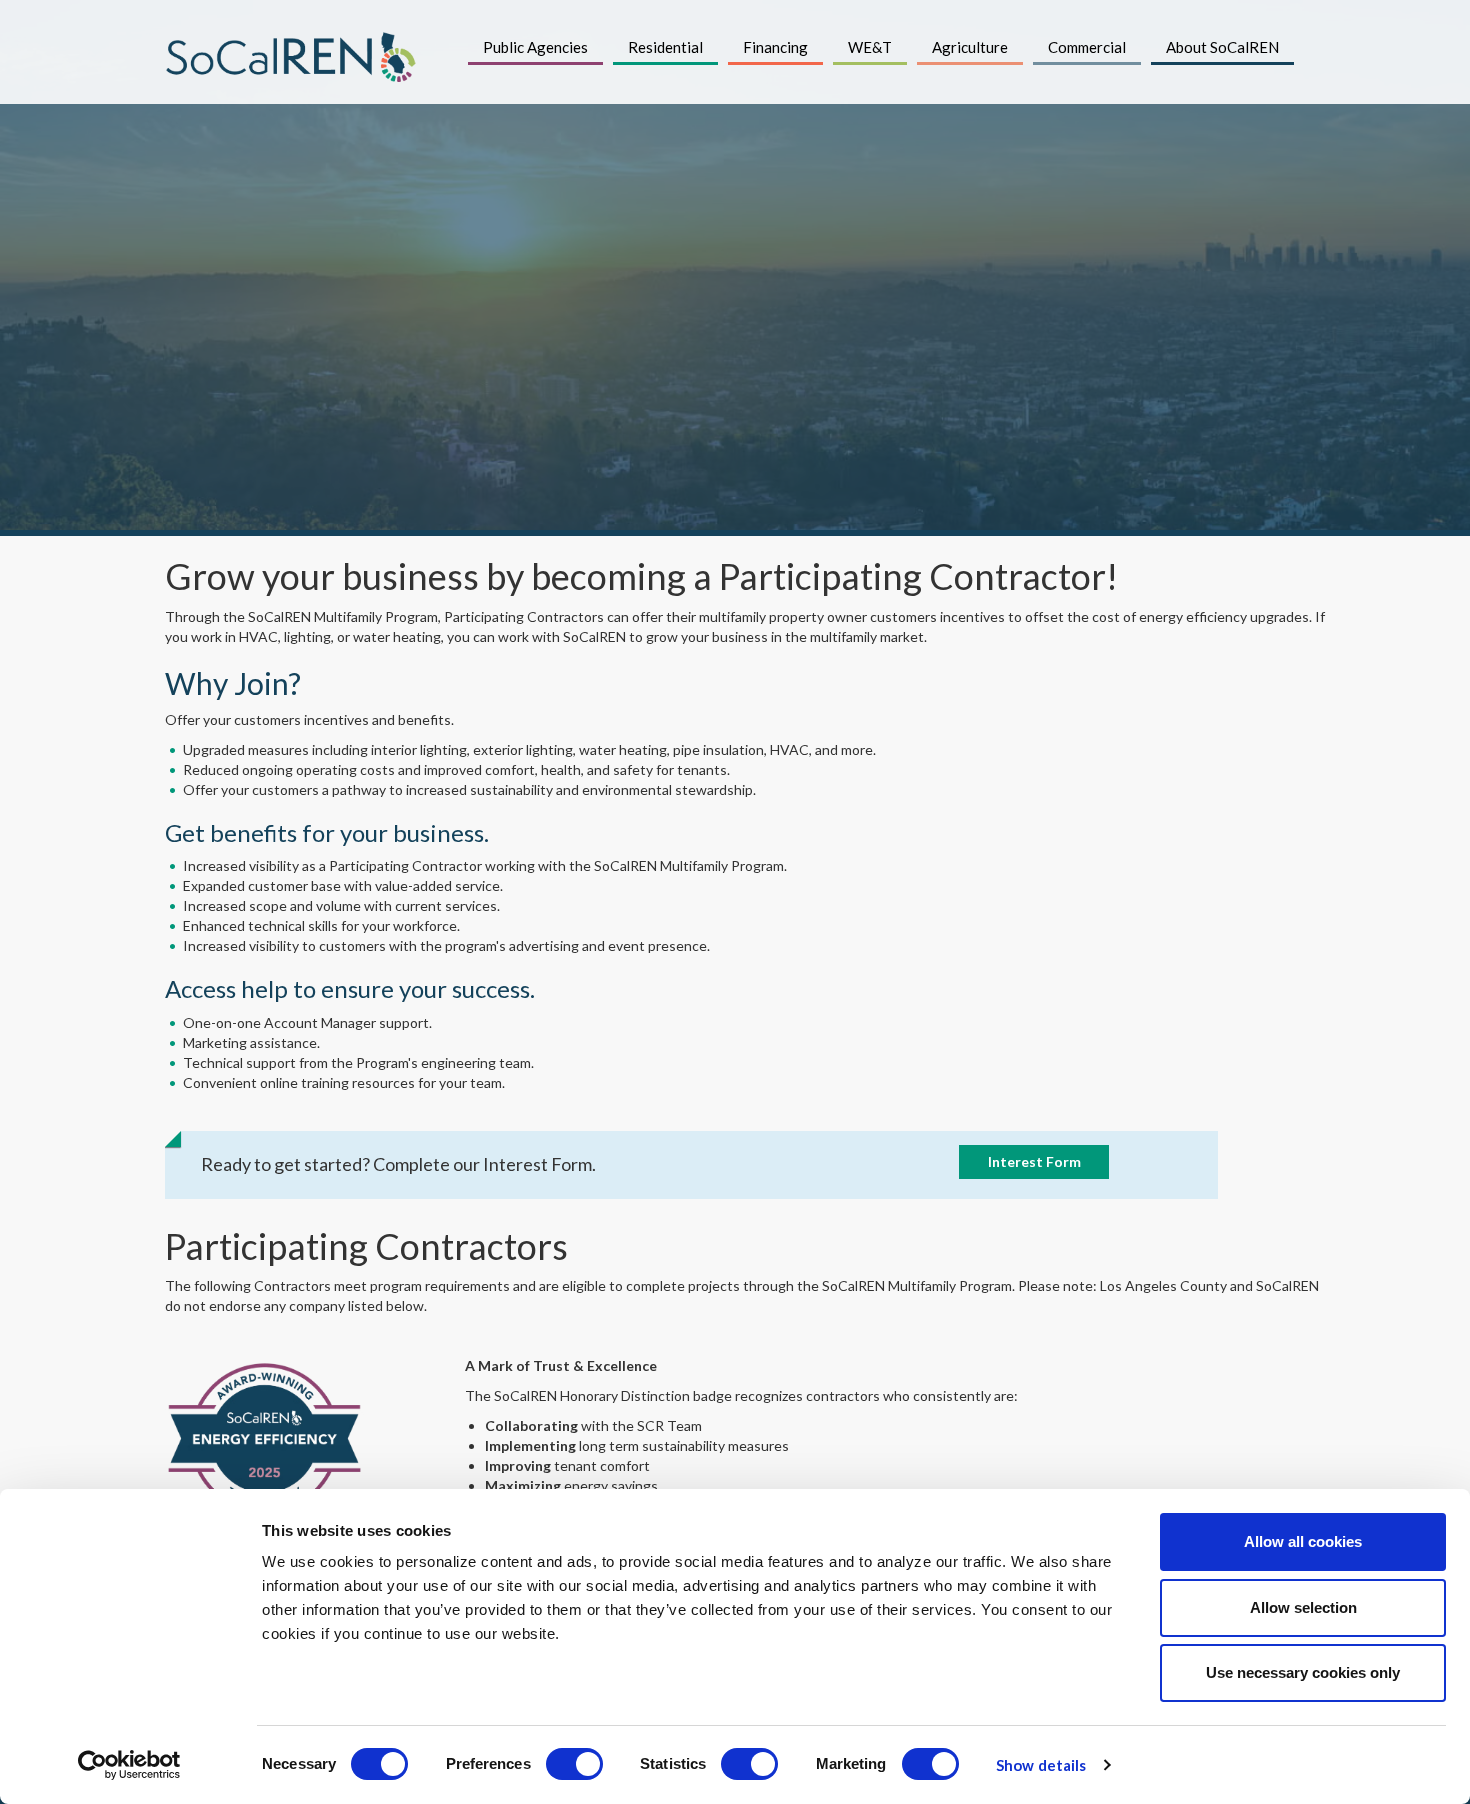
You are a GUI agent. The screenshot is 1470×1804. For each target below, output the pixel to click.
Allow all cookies (1303, 1541)
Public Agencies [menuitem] (535, 47)
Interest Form (1034, 1161)
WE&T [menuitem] (870, 47)
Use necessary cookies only (1303, 1672)
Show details (1041, 1765)
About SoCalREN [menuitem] (1222, 47)
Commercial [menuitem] (1087, 47)
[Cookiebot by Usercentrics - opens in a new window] (129, 1765)
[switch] (574, 1764)
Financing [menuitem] (775, 47)
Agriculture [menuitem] (970, 47)
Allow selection (1303, 1607)
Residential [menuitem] (665, 47)
